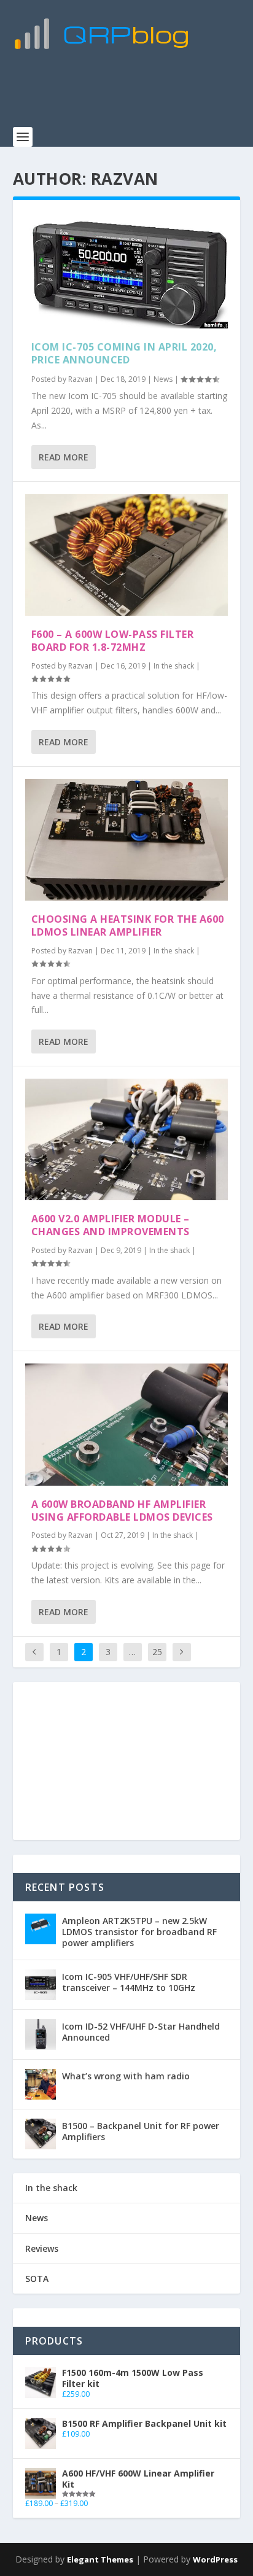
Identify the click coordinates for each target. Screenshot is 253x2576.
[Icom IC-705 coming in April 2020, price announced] (127, 270)
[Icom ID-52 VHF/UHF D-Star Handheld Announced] (41, 2035)
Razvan (80, 379)
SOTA (37, 2279)
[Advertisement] (133, 95)
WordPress (215, 2559)
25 (157, 1652)
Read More (64, 457)
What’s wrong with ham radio (126, 2076)
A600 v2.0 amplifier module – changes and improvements (111, 1225)
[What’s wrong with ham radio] (41, 2084)
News (163, 379)
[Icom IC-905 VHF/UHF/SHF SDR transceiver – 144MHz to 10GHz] (41, 1985)
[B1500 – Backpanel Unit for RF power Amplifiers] (41, 2134)
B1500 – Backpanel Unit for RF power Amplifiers (141, 2131)
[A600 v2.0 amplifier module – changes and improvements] (127, 1139)
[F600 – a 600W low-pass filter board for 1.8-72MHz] (127, 555)
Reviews (42, 2248)
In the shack (174, 666)
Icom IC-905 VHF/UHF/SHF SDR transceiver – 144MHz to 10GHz (129, 1982)
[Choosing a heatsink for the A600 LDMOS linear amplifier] (127, 840)
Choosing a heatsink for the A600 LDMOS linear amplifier (128, 925)
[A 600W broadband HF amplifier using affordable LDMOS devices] (127, 1424)
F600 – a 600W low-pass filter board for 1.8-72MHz (113, 641)
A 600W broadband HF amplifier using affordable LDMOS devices (122, 1511)
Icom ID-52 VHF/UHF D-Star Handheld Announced (141, 2032)
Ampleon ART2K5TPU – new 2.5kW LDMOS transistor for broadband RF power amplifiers (139, 1932)
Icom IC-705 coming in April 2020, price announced (124, 353)
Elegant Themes (100, 2559)
